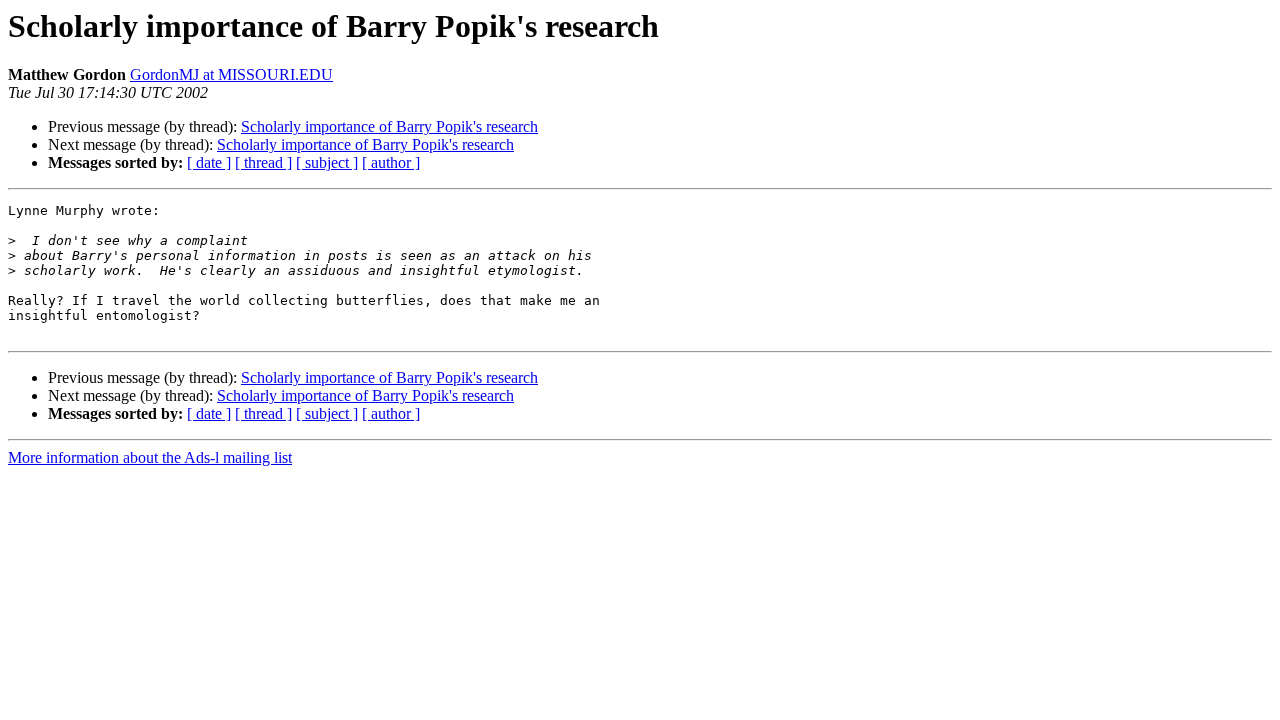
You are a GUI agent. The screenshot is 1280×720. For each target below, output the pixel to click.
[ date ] (209, 162)
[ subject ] (327, 162)
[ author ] (391, 162)
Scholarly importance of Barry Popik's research (389, 126)
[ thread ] (263, 162)
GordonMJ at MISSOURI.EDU (231, 74)
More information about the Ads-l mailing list (150, 457)
